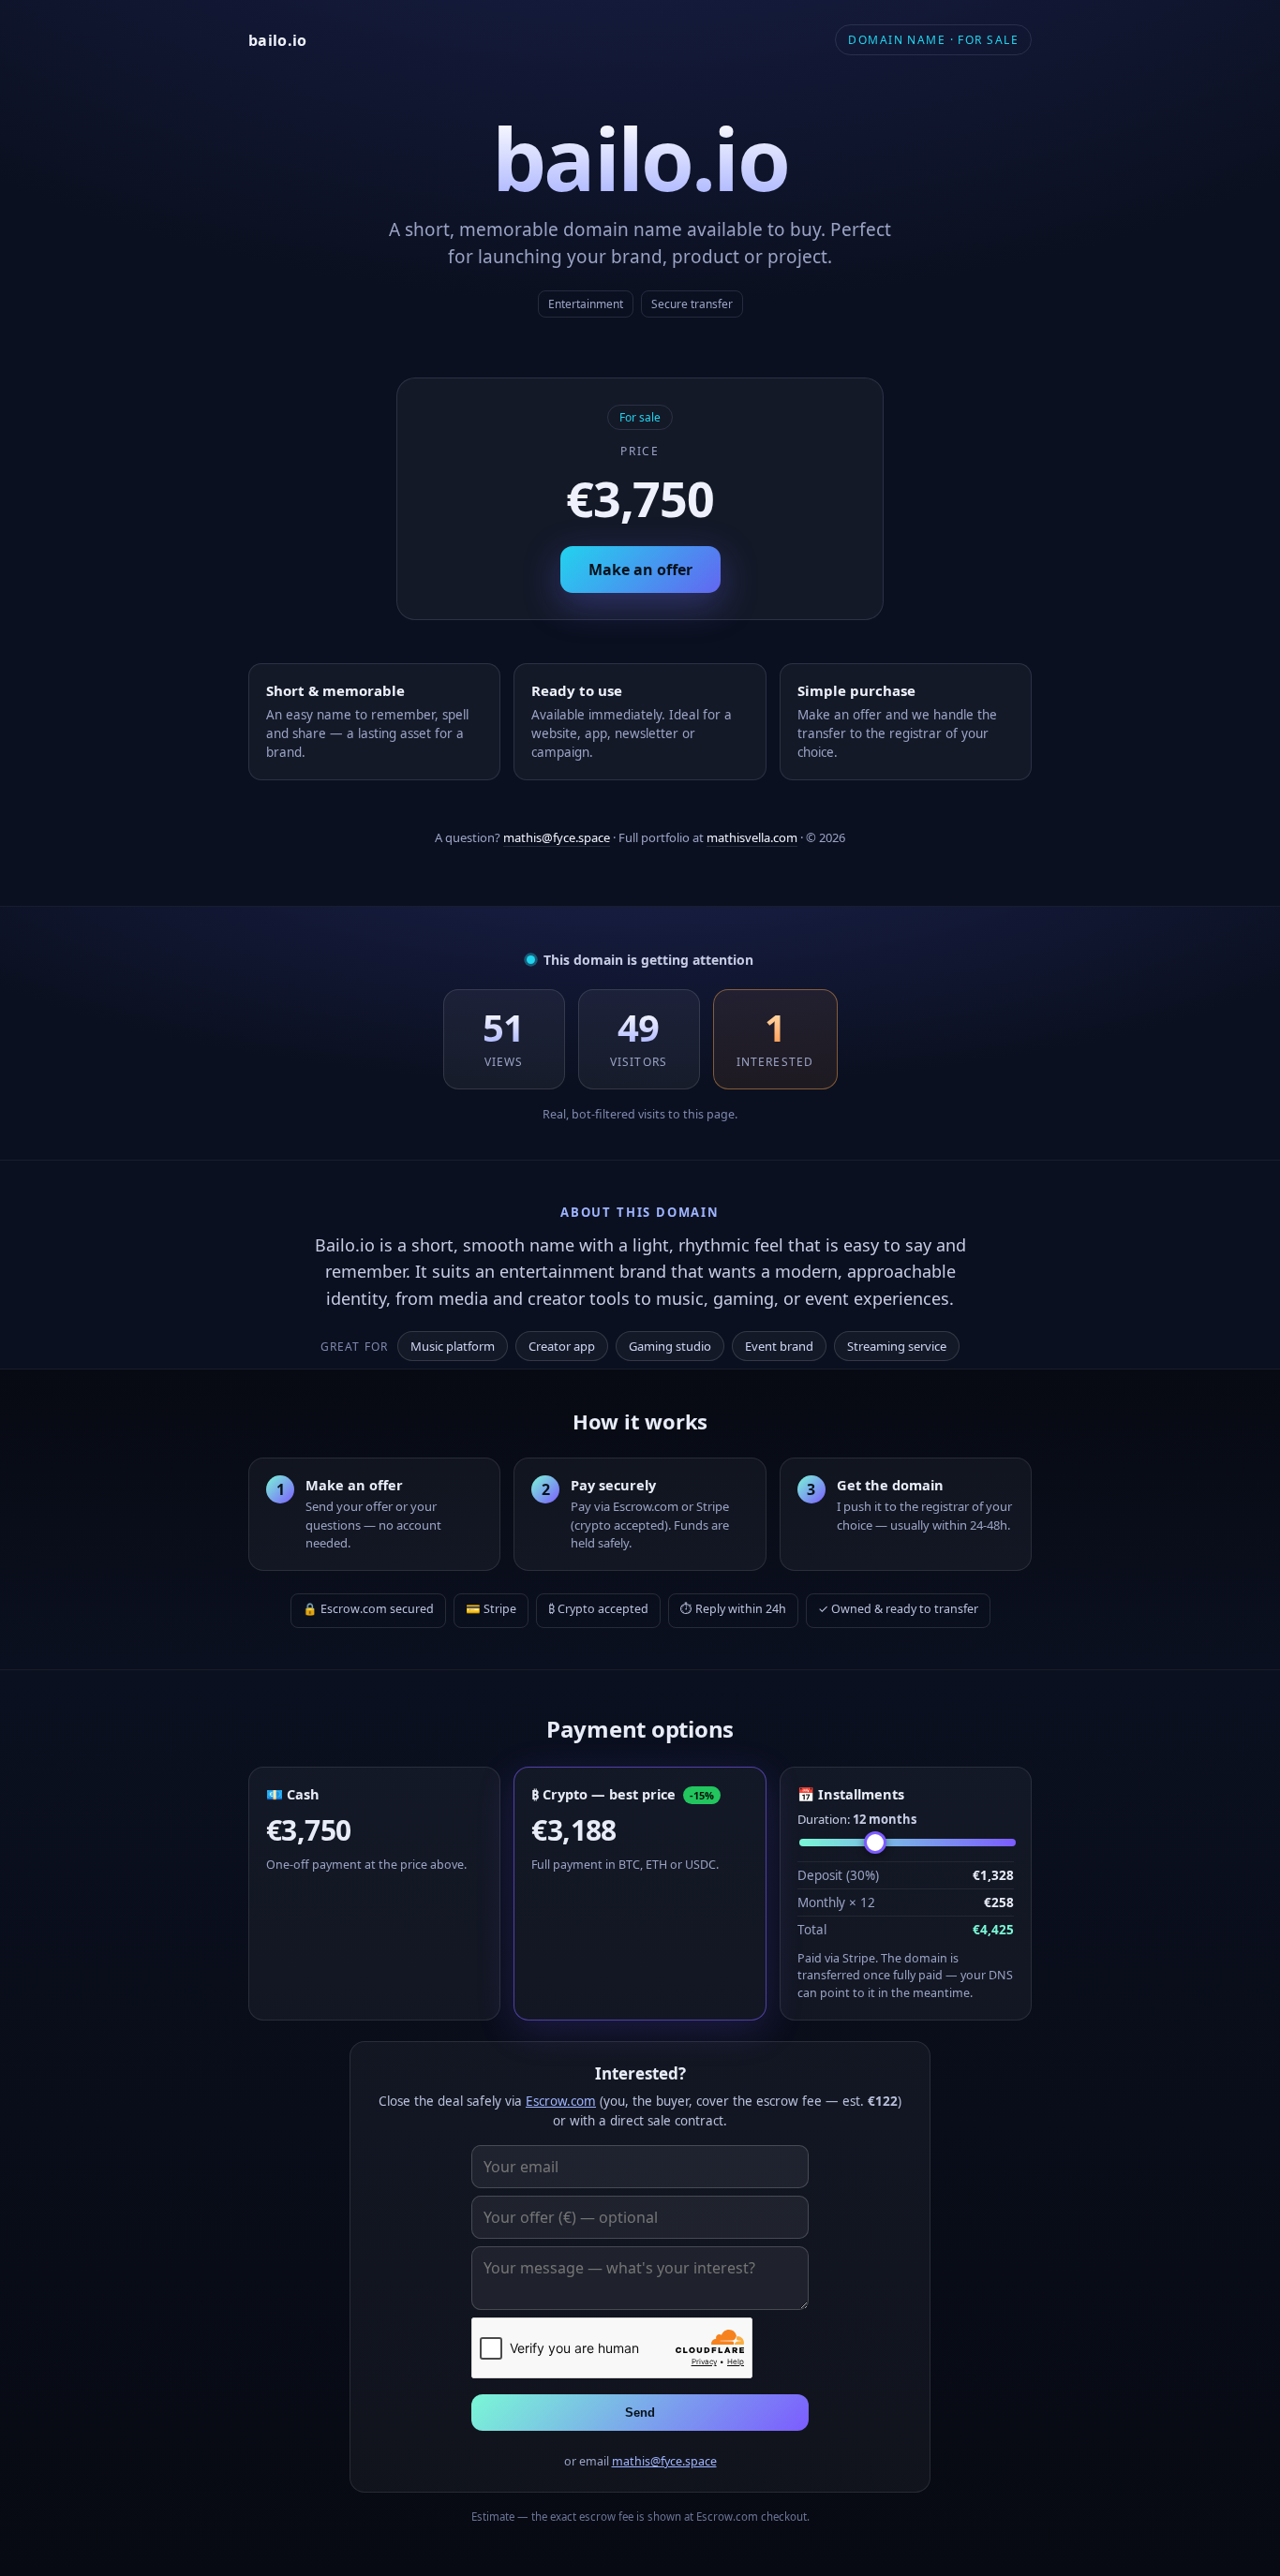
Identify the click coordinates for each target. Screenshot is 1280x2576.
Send (640, 2413)
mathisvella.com (752, 837)
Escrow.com (561, 2101)
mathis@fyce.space (557, 837)
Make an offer (640, 570)
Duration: (857, 1819)
